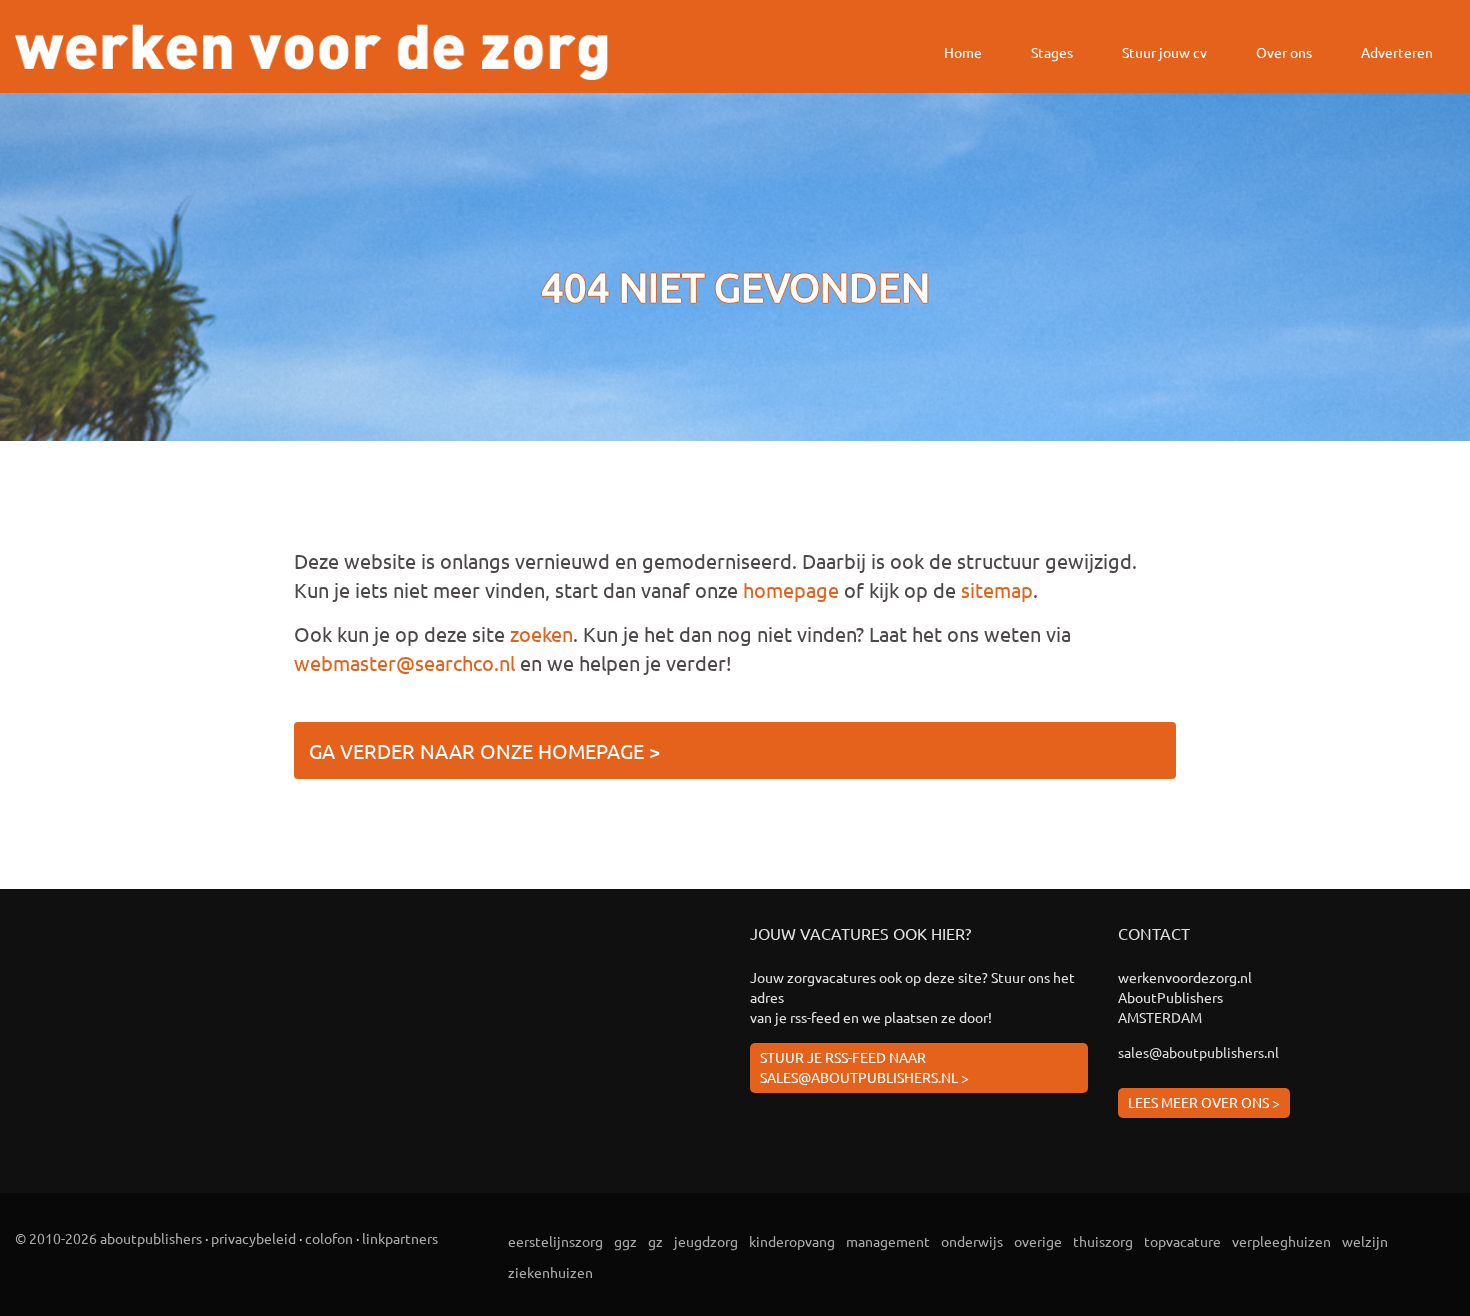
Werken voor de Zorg (311, 51)
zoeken (541, 633)
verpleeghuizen (1281, 1241)
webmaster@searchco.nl (404, 662)
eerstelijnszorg (555, 1241)
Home (963, 52)
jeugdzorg (706, 1241)
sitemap (997, 589)
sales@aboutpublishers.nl (1198, 1052)
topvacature (1182, 1241)
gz (655, 1241)
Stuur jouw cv (1164, 52)
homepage (791, 589)
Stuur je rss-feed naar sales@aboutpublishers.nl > (864, 1067)
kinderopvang (792, 1241)
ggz (625, 1241)
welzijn (1365, 1241)
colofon (329, 1238)
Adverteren (1397, 52)
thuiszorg (1103, 1241)
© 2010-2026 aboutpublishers (108, 1238)
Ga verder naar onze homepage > (484, 750)
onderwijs (972, 1241)
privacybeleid (253, 1238)
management (888, 1241)
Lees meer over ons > (1204, 1102)
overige (1038, 1241)
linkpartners (400, 1238)
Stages (1052, 52)
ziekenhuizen (550, 1272)
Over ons (1284, 52)
